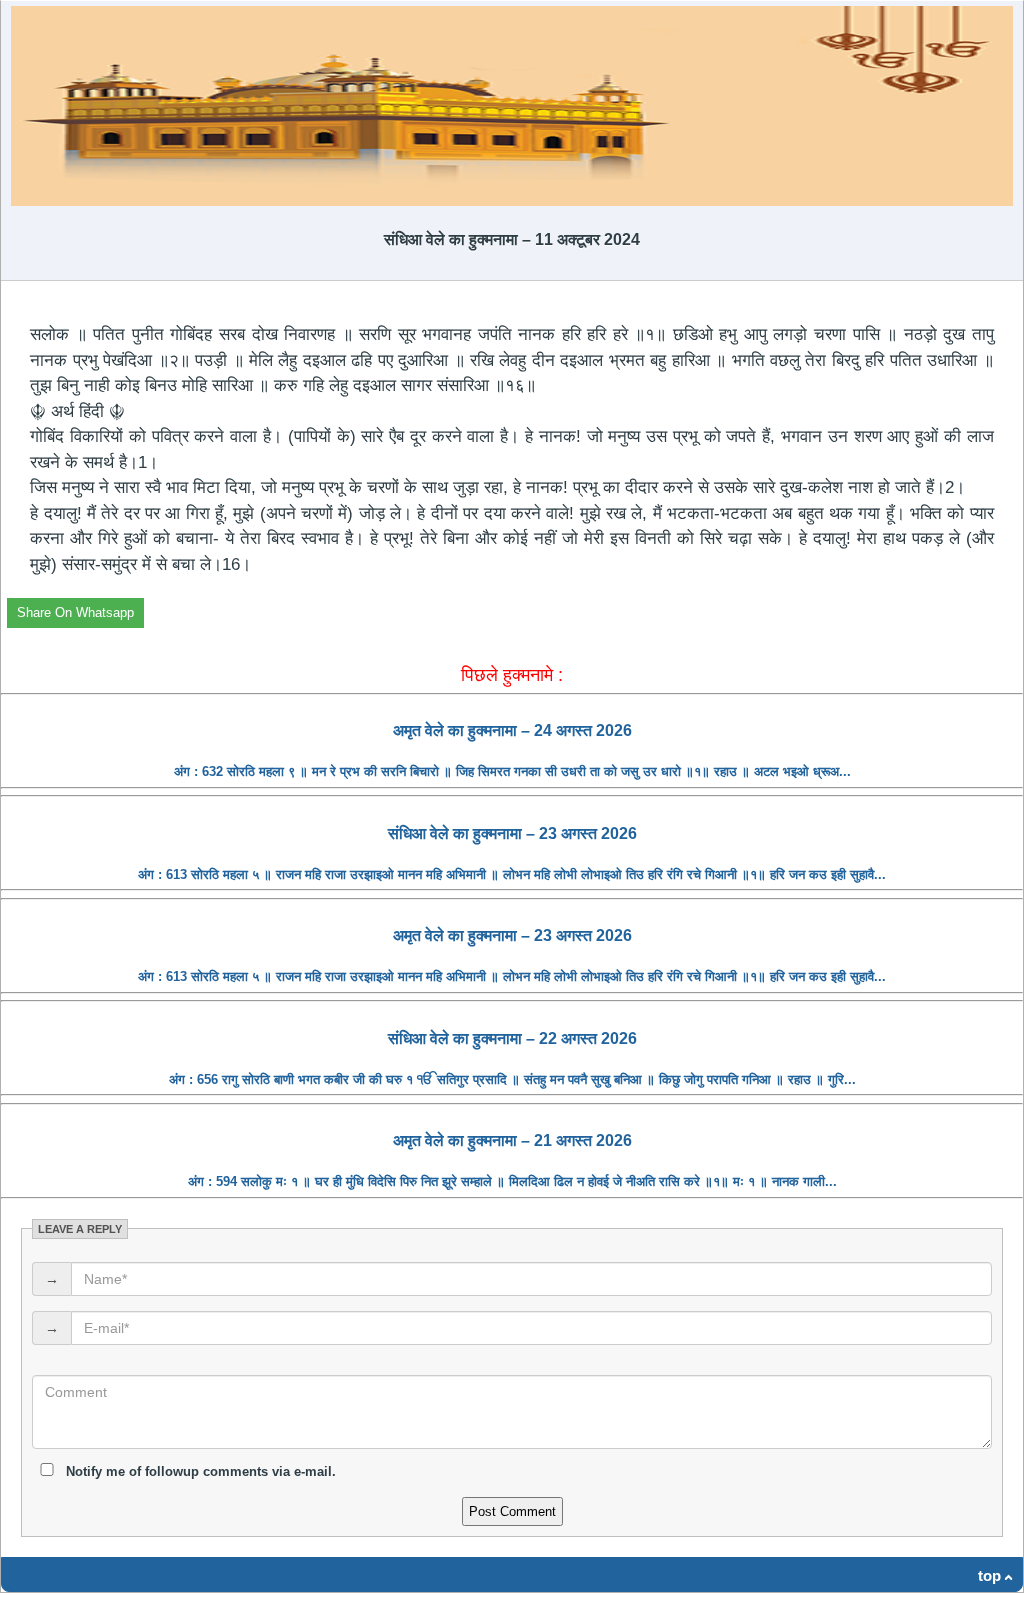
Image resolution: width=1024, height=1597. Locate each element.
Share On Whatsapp (75, 612)
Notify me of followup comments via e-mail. (199, 1471)
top (989, 1575)
